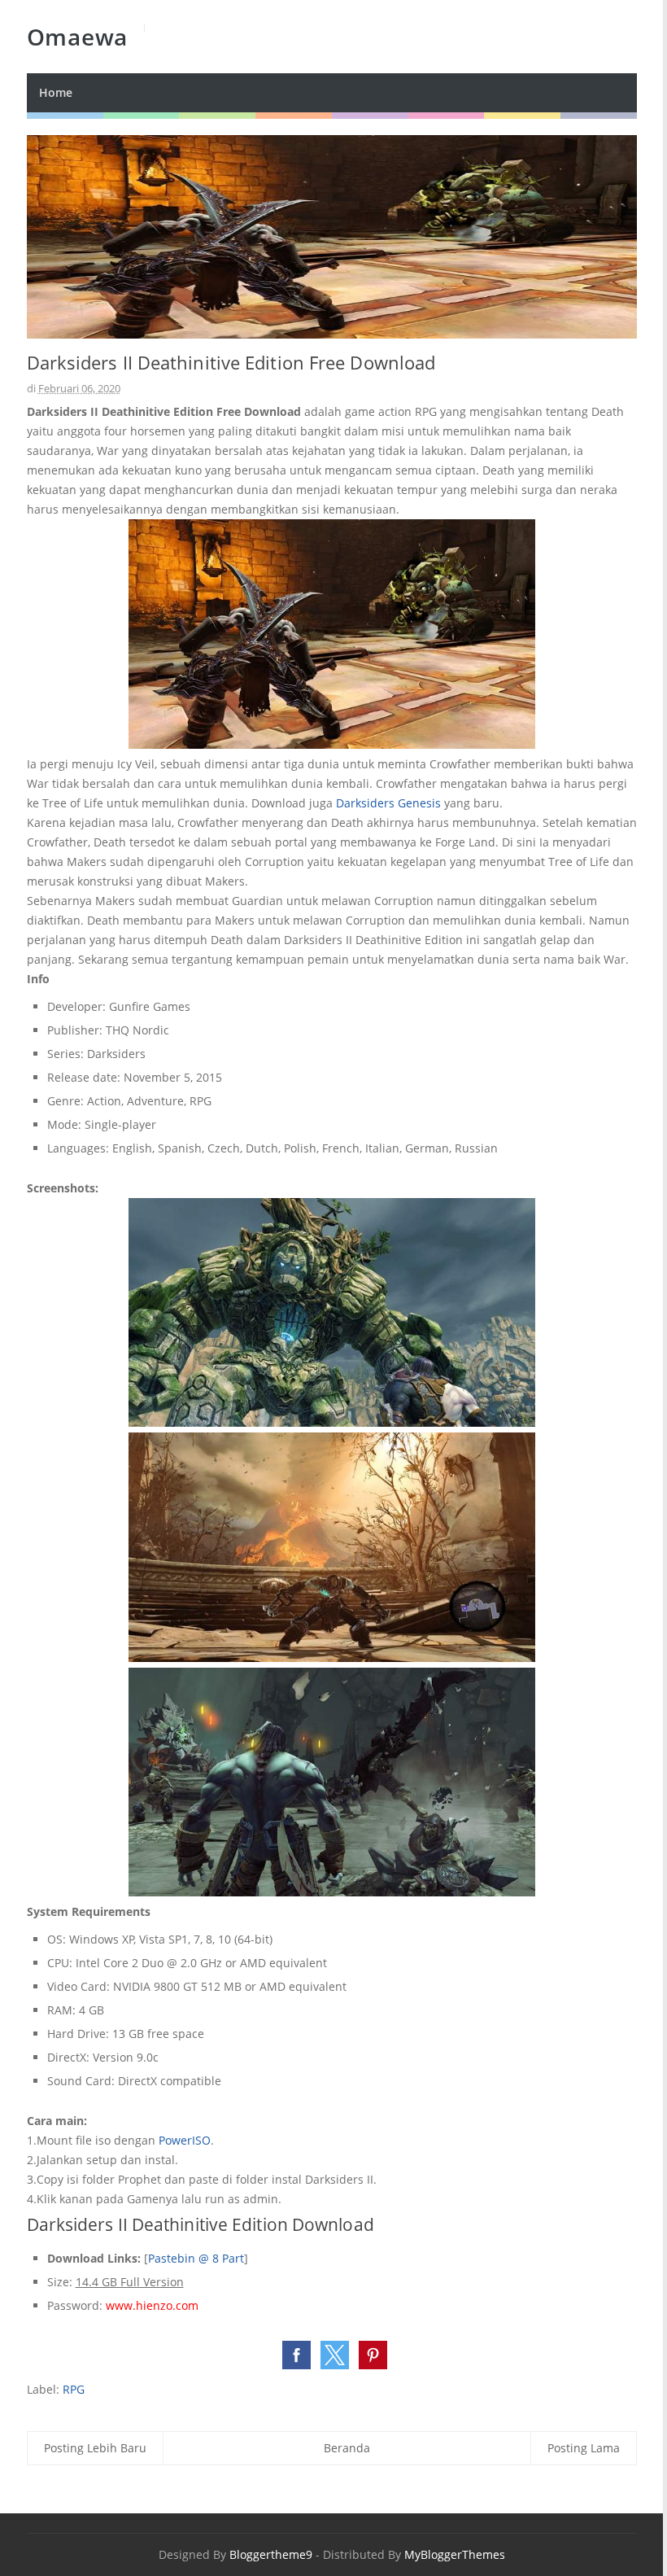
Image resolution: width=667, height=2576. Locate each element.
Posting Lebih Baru (95, 2448)
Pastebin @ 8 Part (196, 2258)
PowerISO (185, 2140)
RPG (74, 2389)
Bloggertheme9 (271, 2554)
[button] (296, 2355)
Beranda (347, 2448)
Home (56, 92)
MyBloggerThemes (455, 2554)
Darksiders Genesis (388, 803)
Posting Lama (584, 2448)
